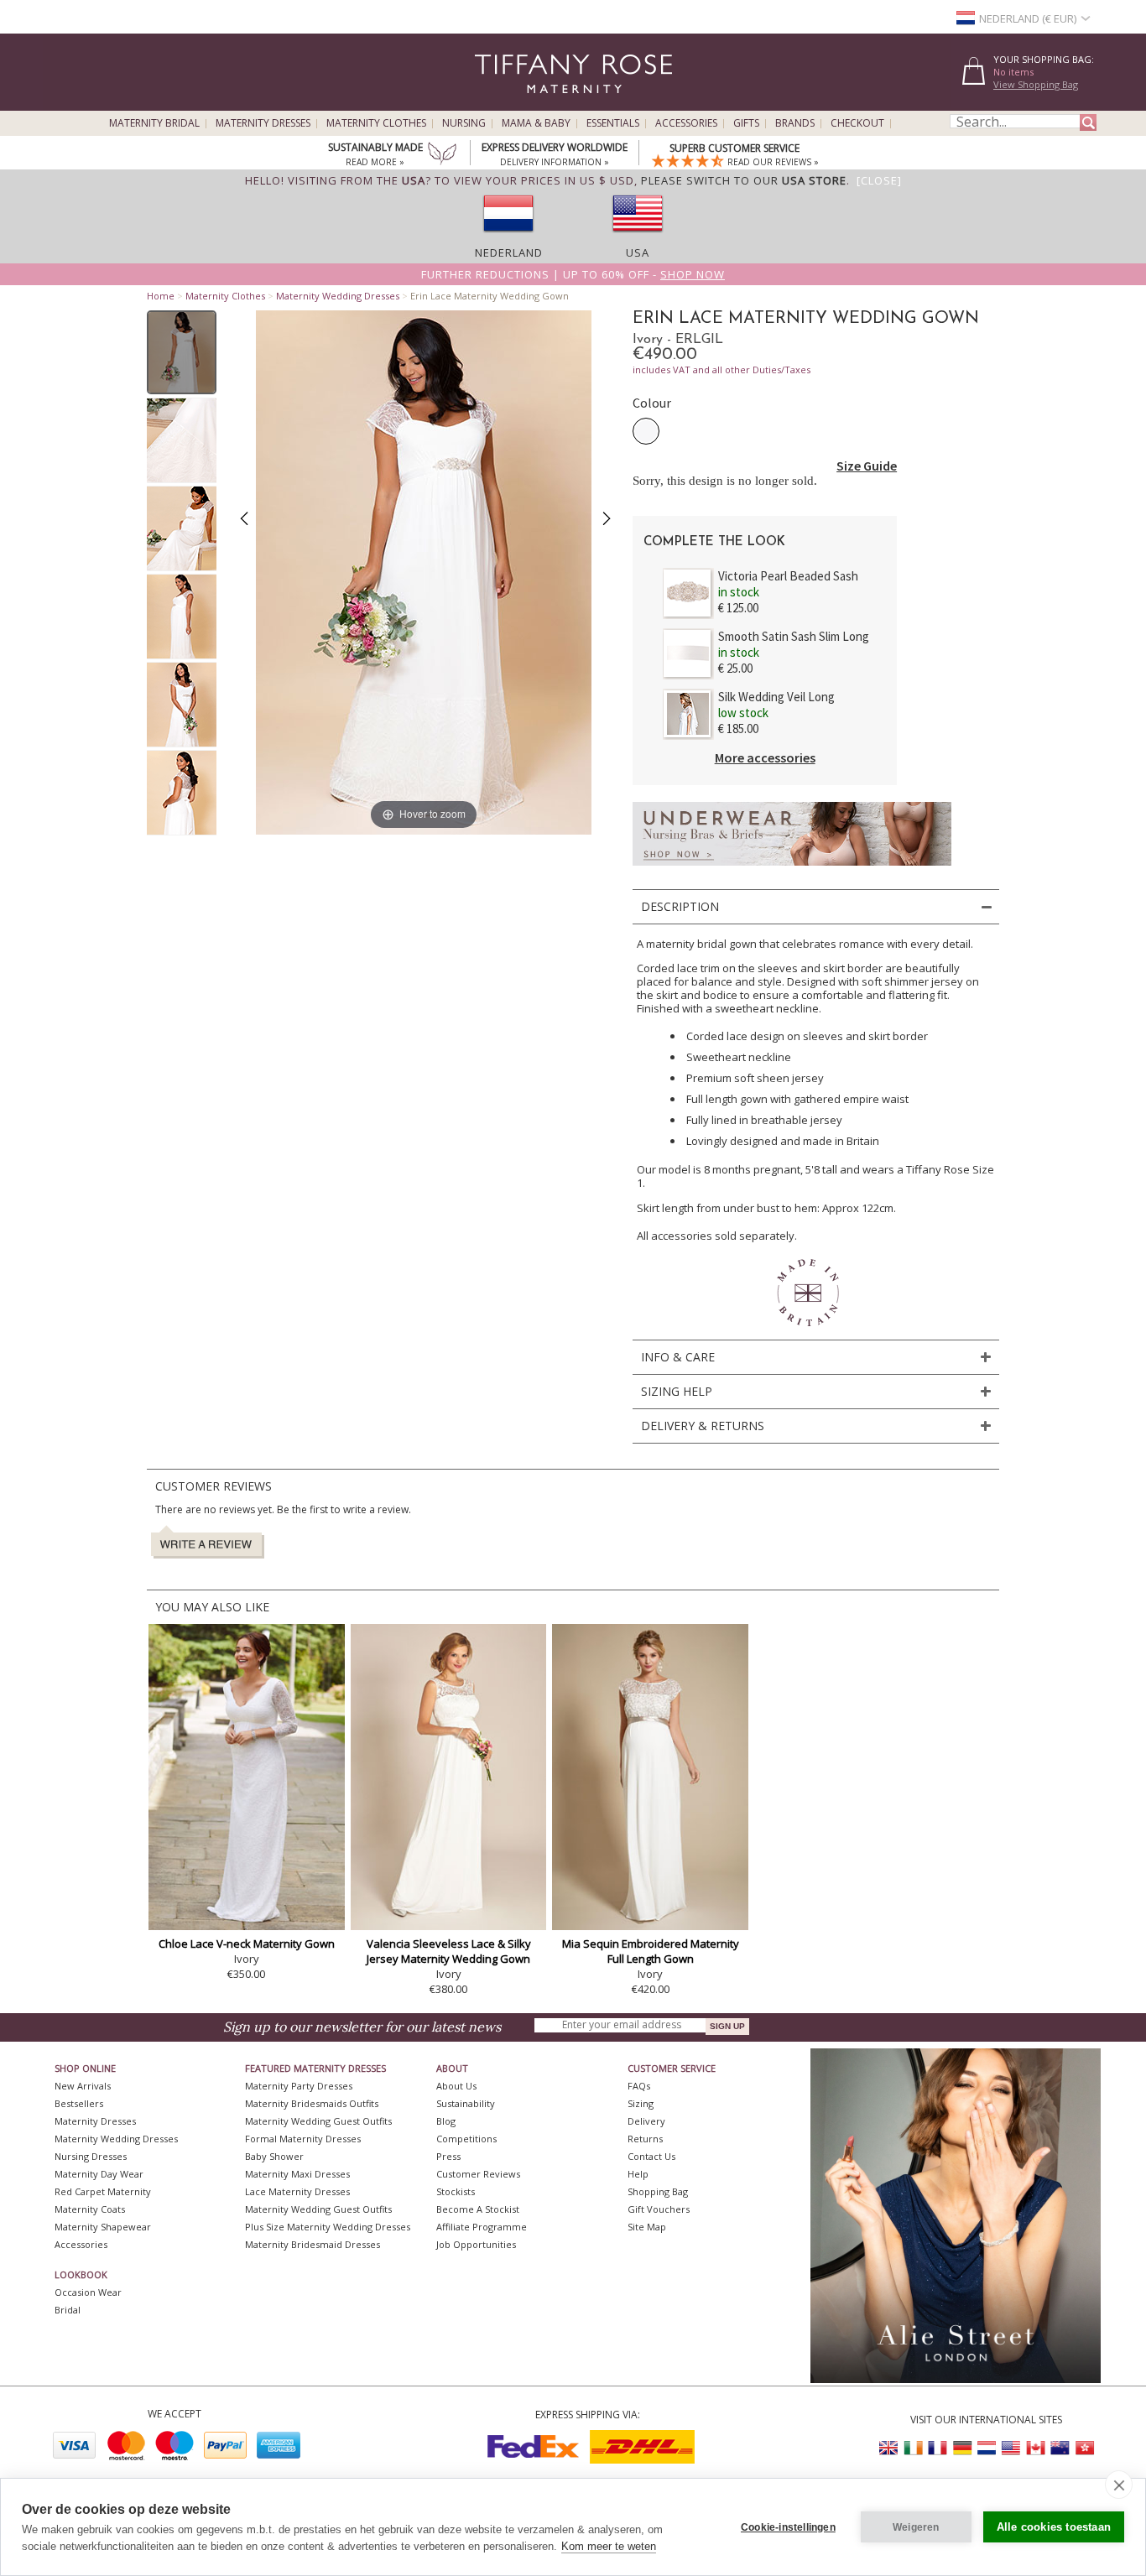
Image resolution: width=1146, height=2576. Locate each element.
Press (448, 2156)
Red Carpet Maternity (103, 2191)
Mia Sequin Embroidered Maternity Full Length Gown (651, 1951)
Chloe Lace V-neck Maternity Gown (247, 1944)
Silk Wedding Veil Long (776, 697)
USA (638, 252)
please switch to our (744, 180)
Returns (645, 2139)
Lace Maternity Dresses (297, 2191)
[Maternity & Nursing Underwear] (792, 870)
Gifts (746, 123)
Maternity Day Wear (99, 2174)
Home (161, 296)
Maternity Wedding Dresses (338, 296)
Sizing (641, 2103)
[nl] (508, 237)
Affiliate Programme (482, 2227)
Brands (795, 123)
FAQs (639, 2086)
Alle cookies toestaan (1054, 2527)
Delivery (646, 2121)
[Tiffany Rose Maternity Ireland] (914, 2448)
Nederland (509, 252)
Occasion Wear (88, 2292)
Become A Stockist (478, 2209)
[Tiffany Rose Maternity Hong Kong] (1084, 2448)
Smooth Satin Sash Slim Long (794, 636)
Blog (446, 2121)
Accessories (686, 123)
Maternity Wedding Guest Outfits (318, 2121)
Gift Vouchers (659, 2209)
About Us (456, 2086)
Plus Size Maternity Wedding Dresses (328, 2227)
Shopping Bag (658, 2191)
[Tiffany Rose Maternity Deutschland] (962, 2448)
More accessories (765, 757)
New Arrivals (83, 2086)
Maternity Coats (90, 2209)
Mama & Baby (536, 123)
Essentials (613, 123)
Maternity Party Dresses (299, 2086)
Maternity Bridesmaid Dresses (313, 2244)
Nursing (464, 123)
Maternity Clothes (376, 123)
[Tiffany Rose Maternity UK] (889, 2448)
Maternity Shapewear (103, 2227)
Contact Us (651, 2156)
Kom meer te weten (609, 2546)
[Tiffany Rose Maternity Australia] (1060, 2448)
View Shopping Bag (1036, 84)
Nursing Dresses (91, 2156)
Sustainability (466, 2103)
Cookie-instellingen (788, 2527)
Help (638, 2174)
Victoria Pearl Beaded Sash (788, 576)
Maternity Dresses (263, 123)
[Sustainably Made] (442, 155)
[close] (1119, 2485)
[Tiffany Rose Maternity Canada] (1035, 2448)
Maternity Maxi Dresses (297, 2174)
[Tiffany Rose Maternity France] (938, 2448)
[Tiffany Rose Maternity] (497, 104)
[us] (638, 237)
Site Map (647, 2227)
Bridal (68, 2310)
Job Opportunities (476, 2244)
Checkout (857, 123)
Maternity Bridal (154, 123)
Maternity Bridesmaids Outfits (312, 2103)
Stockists (456, 2191)
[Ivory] (646, 431)
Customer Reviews (478, 2174)
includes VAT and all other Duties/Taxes (721, 369)
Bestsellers (79, 2103)
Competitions (466, 2139)
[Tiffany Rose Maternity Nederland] (987, 2448)
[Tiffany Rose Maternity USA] (1011, 2448)
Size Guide (867, 466)
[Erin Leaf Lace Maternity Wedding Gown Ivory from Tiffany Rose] (182, 352)
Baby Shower (274, 2156)
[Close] (879, 180)
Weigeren (916, 2527)
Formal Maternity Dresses (303, 2139)
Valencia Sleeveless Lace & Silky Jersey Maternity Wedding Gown (449, 1951)
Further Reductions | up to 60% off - (573, 274)
